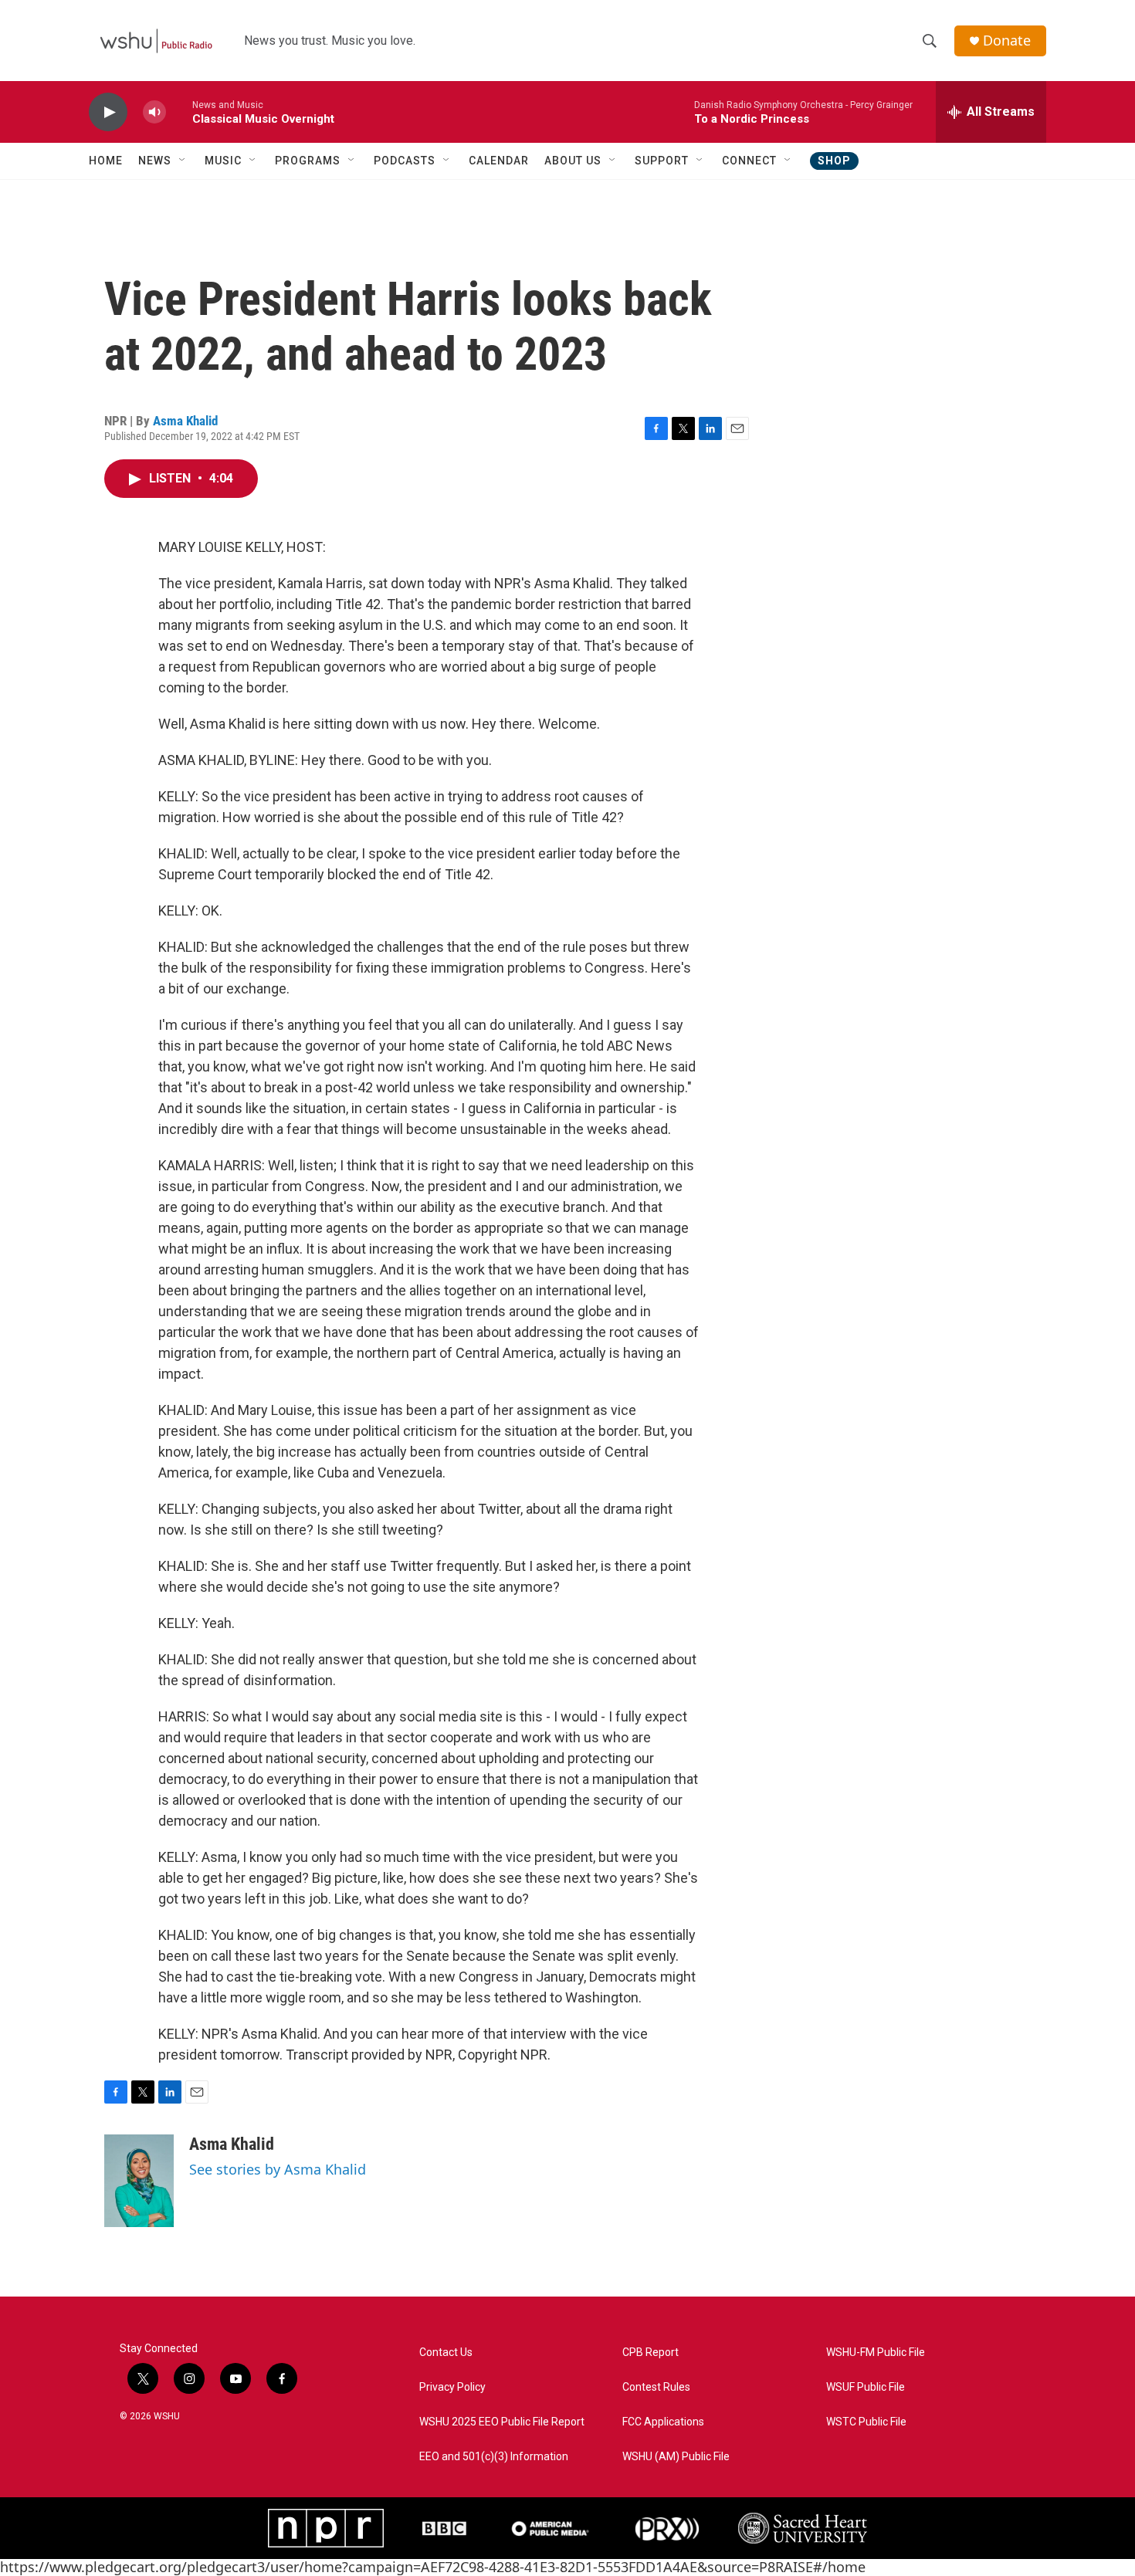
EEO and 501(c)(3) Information (494, 2457)
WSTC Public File (866, 2422)
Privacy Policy (452, 2387)
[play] (108, 112)
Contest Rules (656, 2387)
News (155, 161)
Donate (1007, 41)
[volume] (154, 112)
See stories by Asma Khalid (278, 2169)
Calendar (499, 161)
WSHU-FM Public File (876, 2353)
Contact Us (446, 2353)
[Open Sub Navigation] (183, 161)
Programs (308, 161)
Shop (834, 161)
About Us (573, 161)
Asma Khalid (185, 421)
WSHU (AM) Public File (676, 2457)
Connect (749, 161)
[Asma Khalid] (139, 2181)
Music (223, 161)
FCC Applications (663, 2422)
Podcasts (405, 161)
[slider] (179, 112)
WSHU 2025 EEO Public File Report (502, 2422)
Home (106, 161)
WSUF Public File (866, 2387)
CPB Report (651, 2353)
